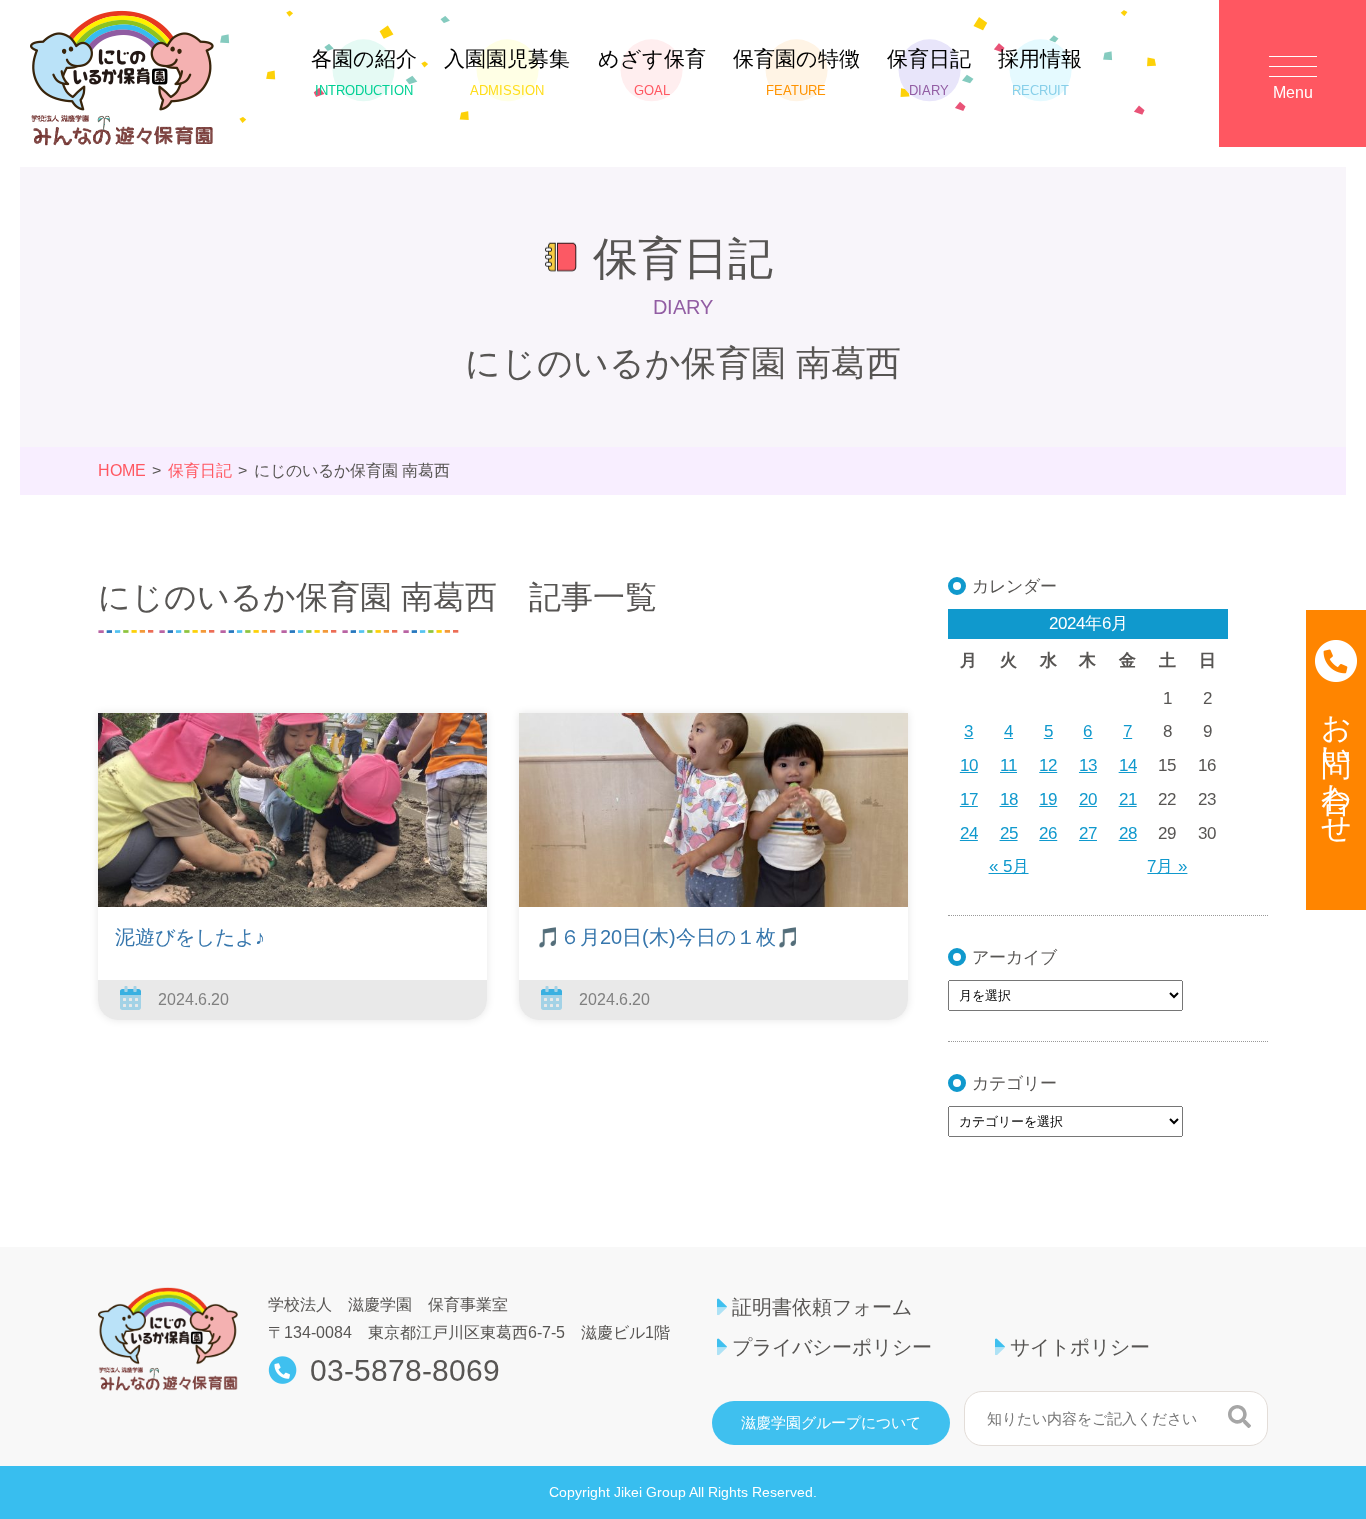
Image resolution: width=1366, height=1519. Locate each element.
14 (1128, 765)
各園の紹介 (364, 72)
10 (969, 765)
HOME (122, 470)
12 (1048, 765)
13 (1088, 765)
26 (1048, 833)
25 (1009, 833)
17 (969, 799)
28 (1128, 833)
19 (1048, 799)
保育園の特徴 (796, 72)
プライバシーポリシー (832, 1347)
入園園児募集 (507, 72)
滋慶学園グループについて (831, 1423)
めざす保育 (652, 72)
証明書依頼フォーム (822, 1307)
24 (969, 833)
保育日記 (929, 72)
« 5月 (1009, 866)
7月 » (1167, 866)
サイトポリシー (1080, 1347)
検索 (1239, 1416)
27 (1088, 833)
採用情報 (1040, 72)
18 (1009, 799)
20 (1088, 799)
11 (1008, 765)
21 (1128, 799)
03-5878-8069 (405, 1371)
